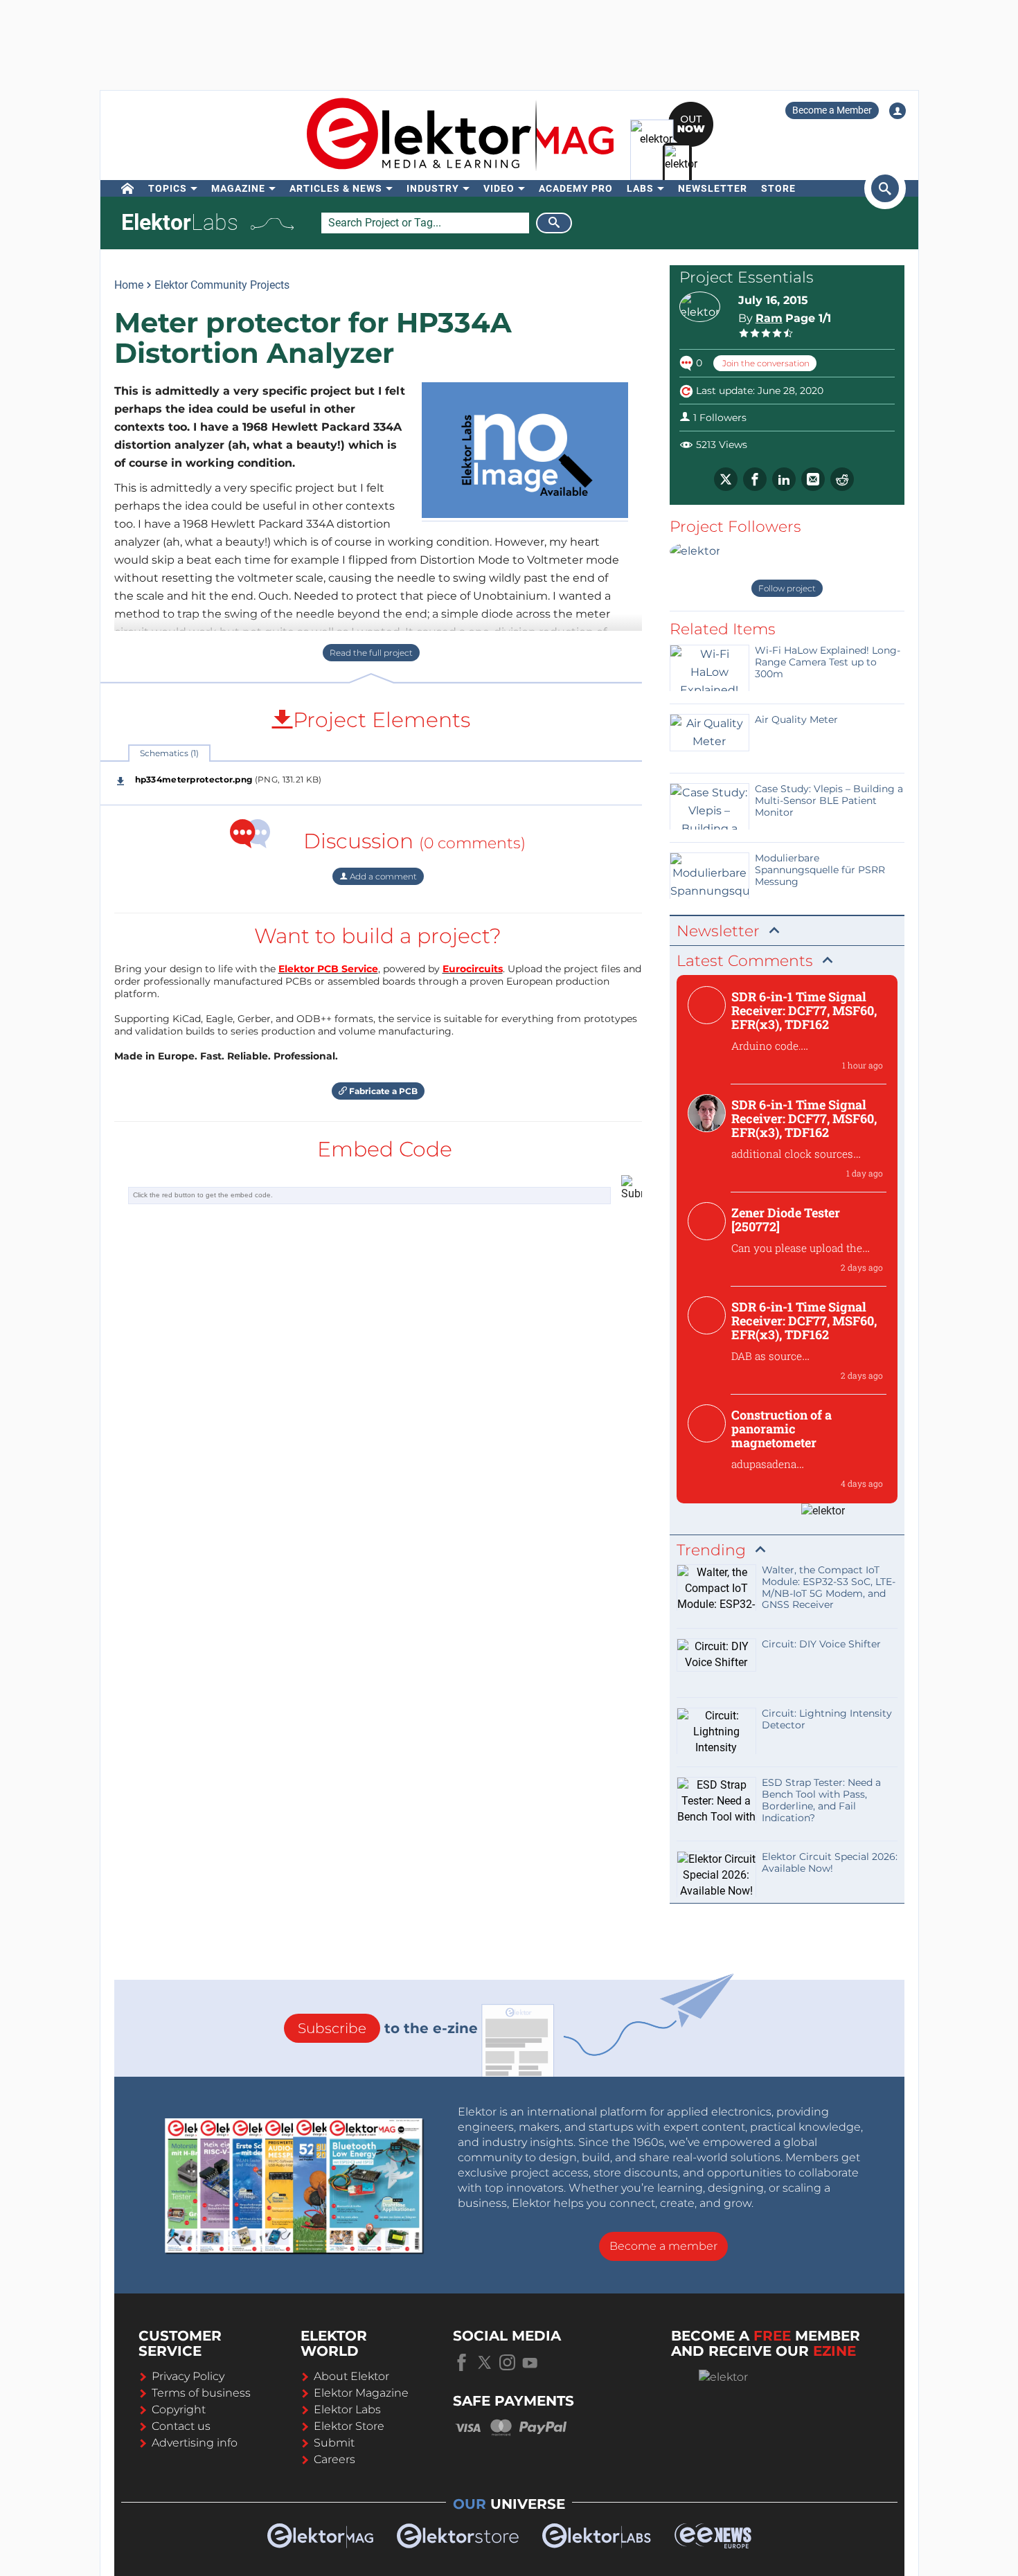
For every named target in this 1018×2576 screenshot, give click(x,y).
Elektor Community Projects (222, 285)
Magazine (238, 188)
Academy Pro (576, 188)
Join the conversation (765, 363)
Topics (168, 188)
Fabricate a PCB (382, 1091)
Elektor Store (349, 2426)
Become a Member (832, 110)
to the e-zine (388, 2028)
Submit (334, 2443)
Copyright (179, 2409)
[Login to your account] (898, 111)
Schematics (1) (169, 753)
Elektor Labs (347, 2409)
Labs (640, 188)
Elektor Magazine (361, 2393)
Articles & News (336, 188)
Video (499, 188)
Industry (433, 188)
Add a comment (382, 876)
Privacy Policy (188, 2376)
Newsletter (713, 188)
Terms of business (201, 2393)
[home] (128, 188)
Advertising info (195, 2443)
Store (778, 188)
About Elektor (351, 2376)
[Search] (554, 223)
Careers (334, 2459)
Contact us (181, 2426)
